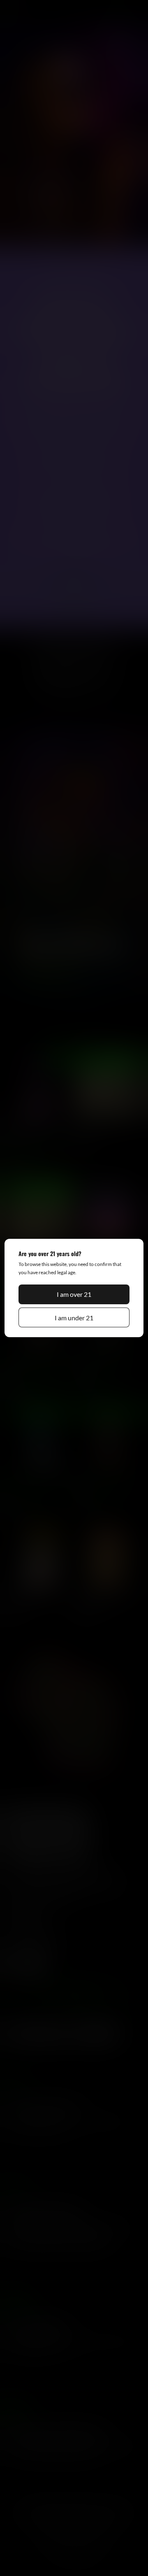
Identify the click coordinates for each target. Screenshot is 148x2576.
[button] (74, 1294)
